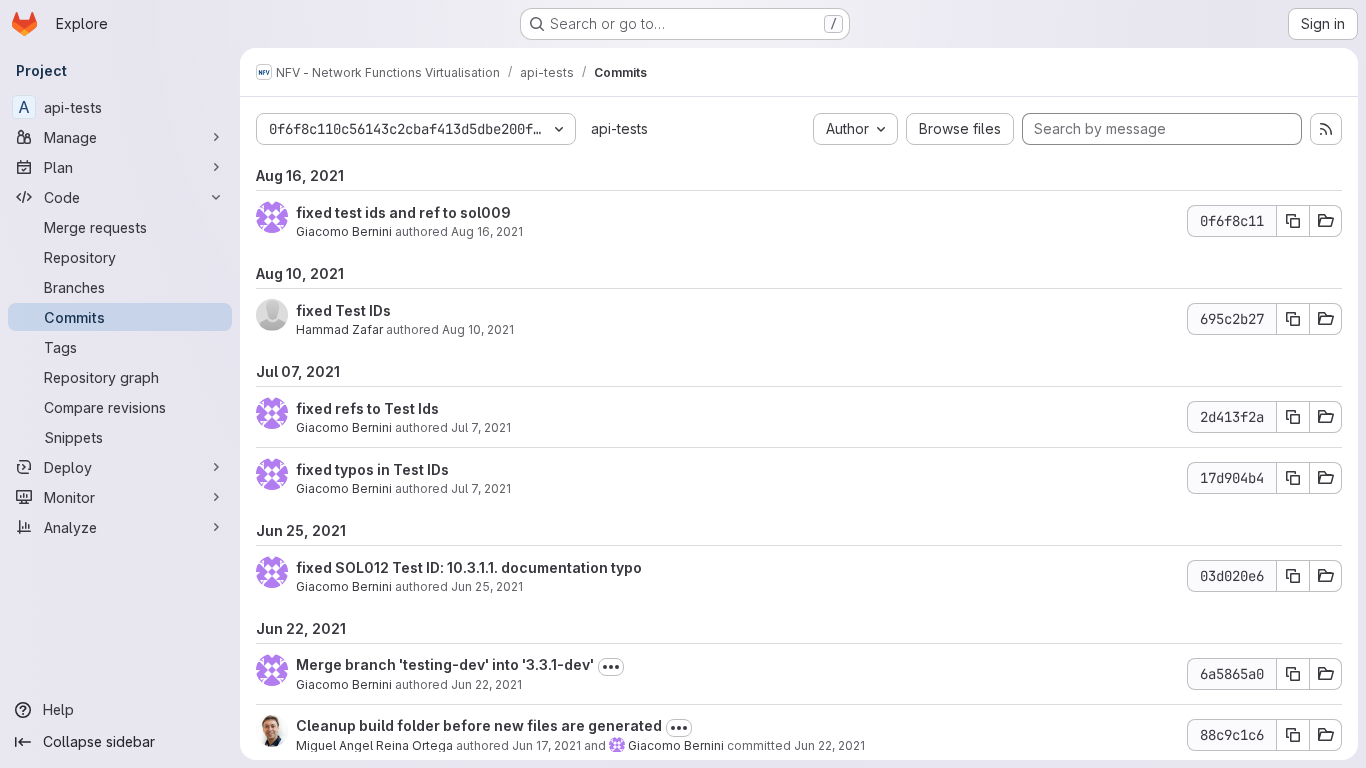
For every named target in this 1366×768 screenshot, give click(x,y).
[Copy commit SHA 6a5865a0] (1293, 674)
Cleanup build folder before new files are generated (479, 725)
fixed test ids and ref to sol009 (403, 212)
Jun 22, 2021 (486, 684)
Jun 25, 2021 (487, 586)
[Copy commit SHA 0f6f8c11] (1293, 221)
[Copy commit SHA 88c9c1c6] (1293, 735)
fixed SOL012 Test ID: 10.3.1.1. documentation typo (469, 567)
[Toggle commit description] (611, 667)
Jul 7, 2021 (481, 427)
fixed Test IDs (343, 310)
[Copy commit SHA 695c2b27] (1293, 319)
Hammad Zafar (339, 329)
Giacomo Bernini (344, 231)
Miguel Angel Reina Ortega (374, 745)
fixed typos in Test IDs (372, 469)
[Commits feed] (1326, 129)
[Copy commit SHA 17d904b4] (1293, 478)
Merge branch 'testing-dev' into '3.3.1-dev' (445, 664)
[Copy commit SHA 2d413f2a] (1293, 417)
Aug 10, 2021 (478, 329)
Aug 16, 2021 (487, 231)
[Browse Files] (1326, 221)
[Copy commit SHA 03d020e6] (1293, 576)
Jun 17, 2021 (546, 745)
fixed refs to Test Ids (367, 408)
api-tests (619, 128)
